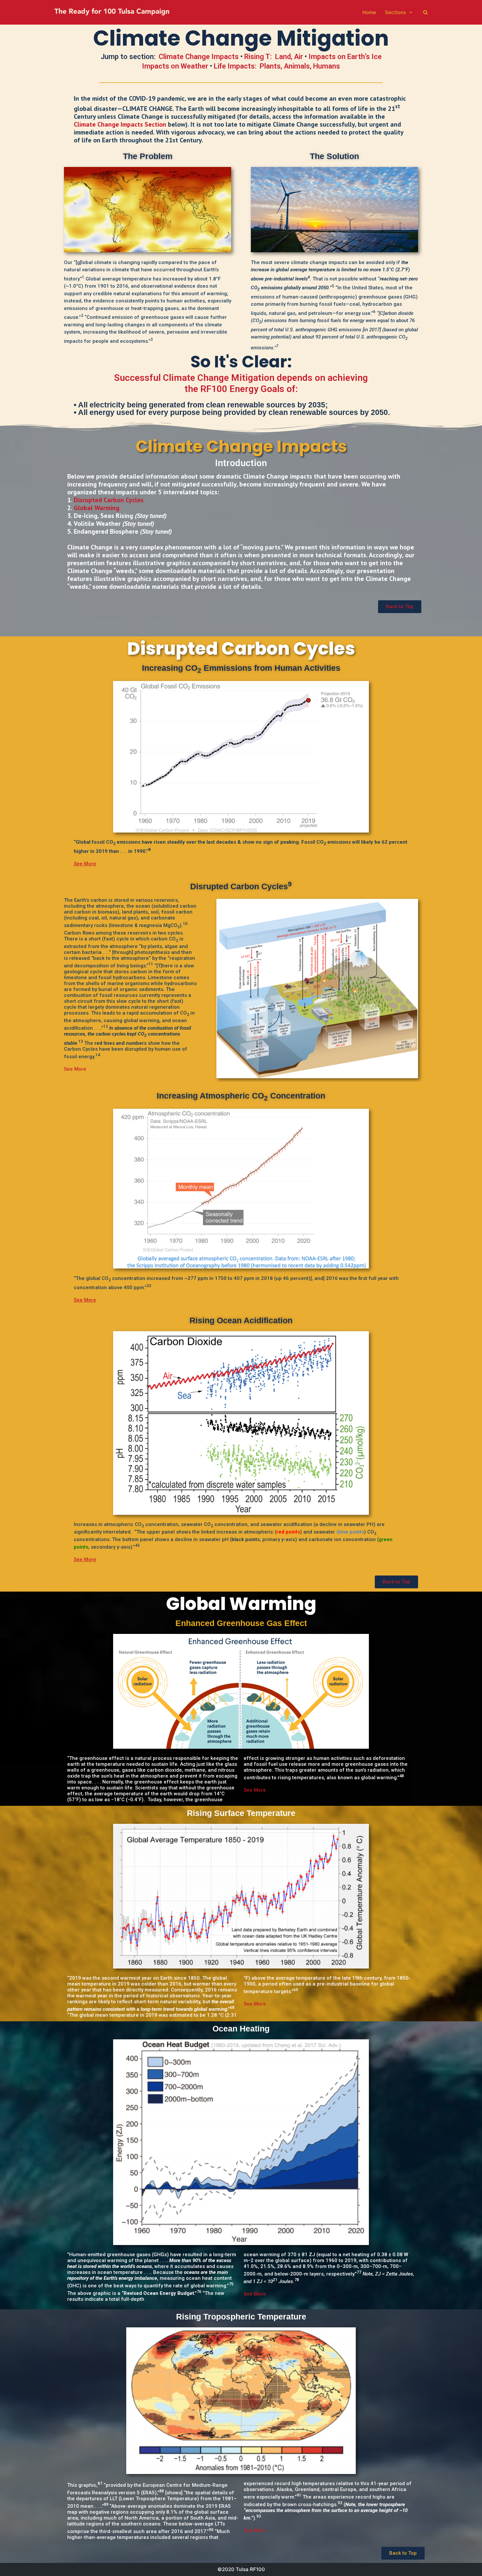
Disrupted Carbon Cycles (109, 500)
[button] (400, 607)
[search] (425, 12)
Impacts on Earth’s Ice (345, 57)
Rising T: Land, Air (274, 57)
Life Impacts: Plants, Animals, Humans (277, 66)
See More (75, 1069)
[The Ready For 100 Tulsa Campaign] (112, 13)
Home (369, 12)
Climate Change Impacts (199, 57)
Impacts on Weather (175, 66)
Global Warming (97, 508)
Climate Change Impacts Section (120, 124)
